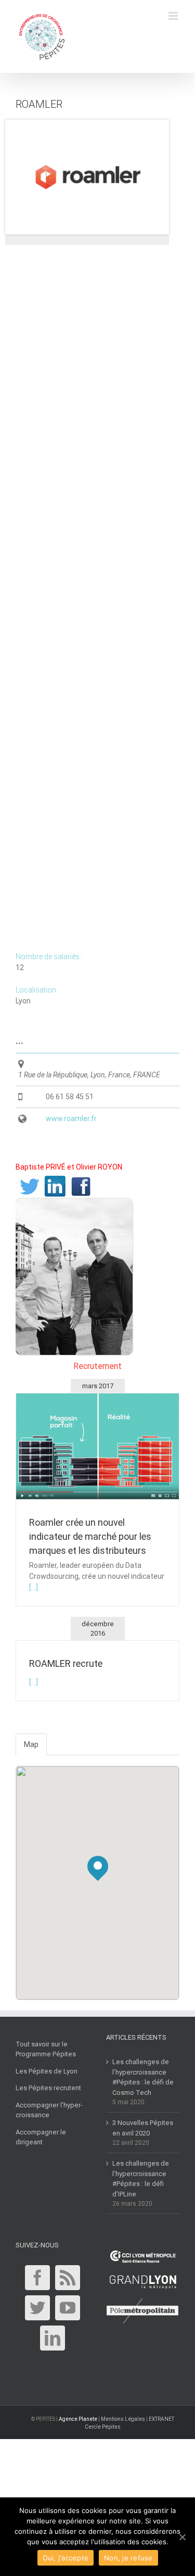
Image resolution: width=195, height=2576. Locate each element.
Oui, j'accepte (66, 2558)
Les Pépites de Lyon (47, 2071)
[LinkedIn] (53, 2338)
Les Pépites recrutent (48, 2088)
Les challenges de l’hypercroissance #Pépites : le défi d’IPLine (141, 2179)
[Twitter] (37, 2308)
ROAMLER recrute (66, 1663)
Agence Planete (78, 2419)
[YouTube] (68, 2308)
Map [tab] (31, 1744)
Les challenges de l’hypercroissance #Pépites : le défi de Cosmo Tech (143, 2077)
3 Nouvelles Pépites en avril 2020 (143, 2128)
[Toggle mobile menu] (174, 16)
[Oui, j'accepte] (182, 2537)
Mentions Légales (123, 2419)
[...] (34, 1587)
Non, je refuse (128, 2558)
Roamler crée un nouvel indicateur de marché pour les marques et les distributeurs (90, 1536)
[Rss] (68, 2278)
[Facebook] (37, 2278)
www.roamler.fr (71, 1119)
